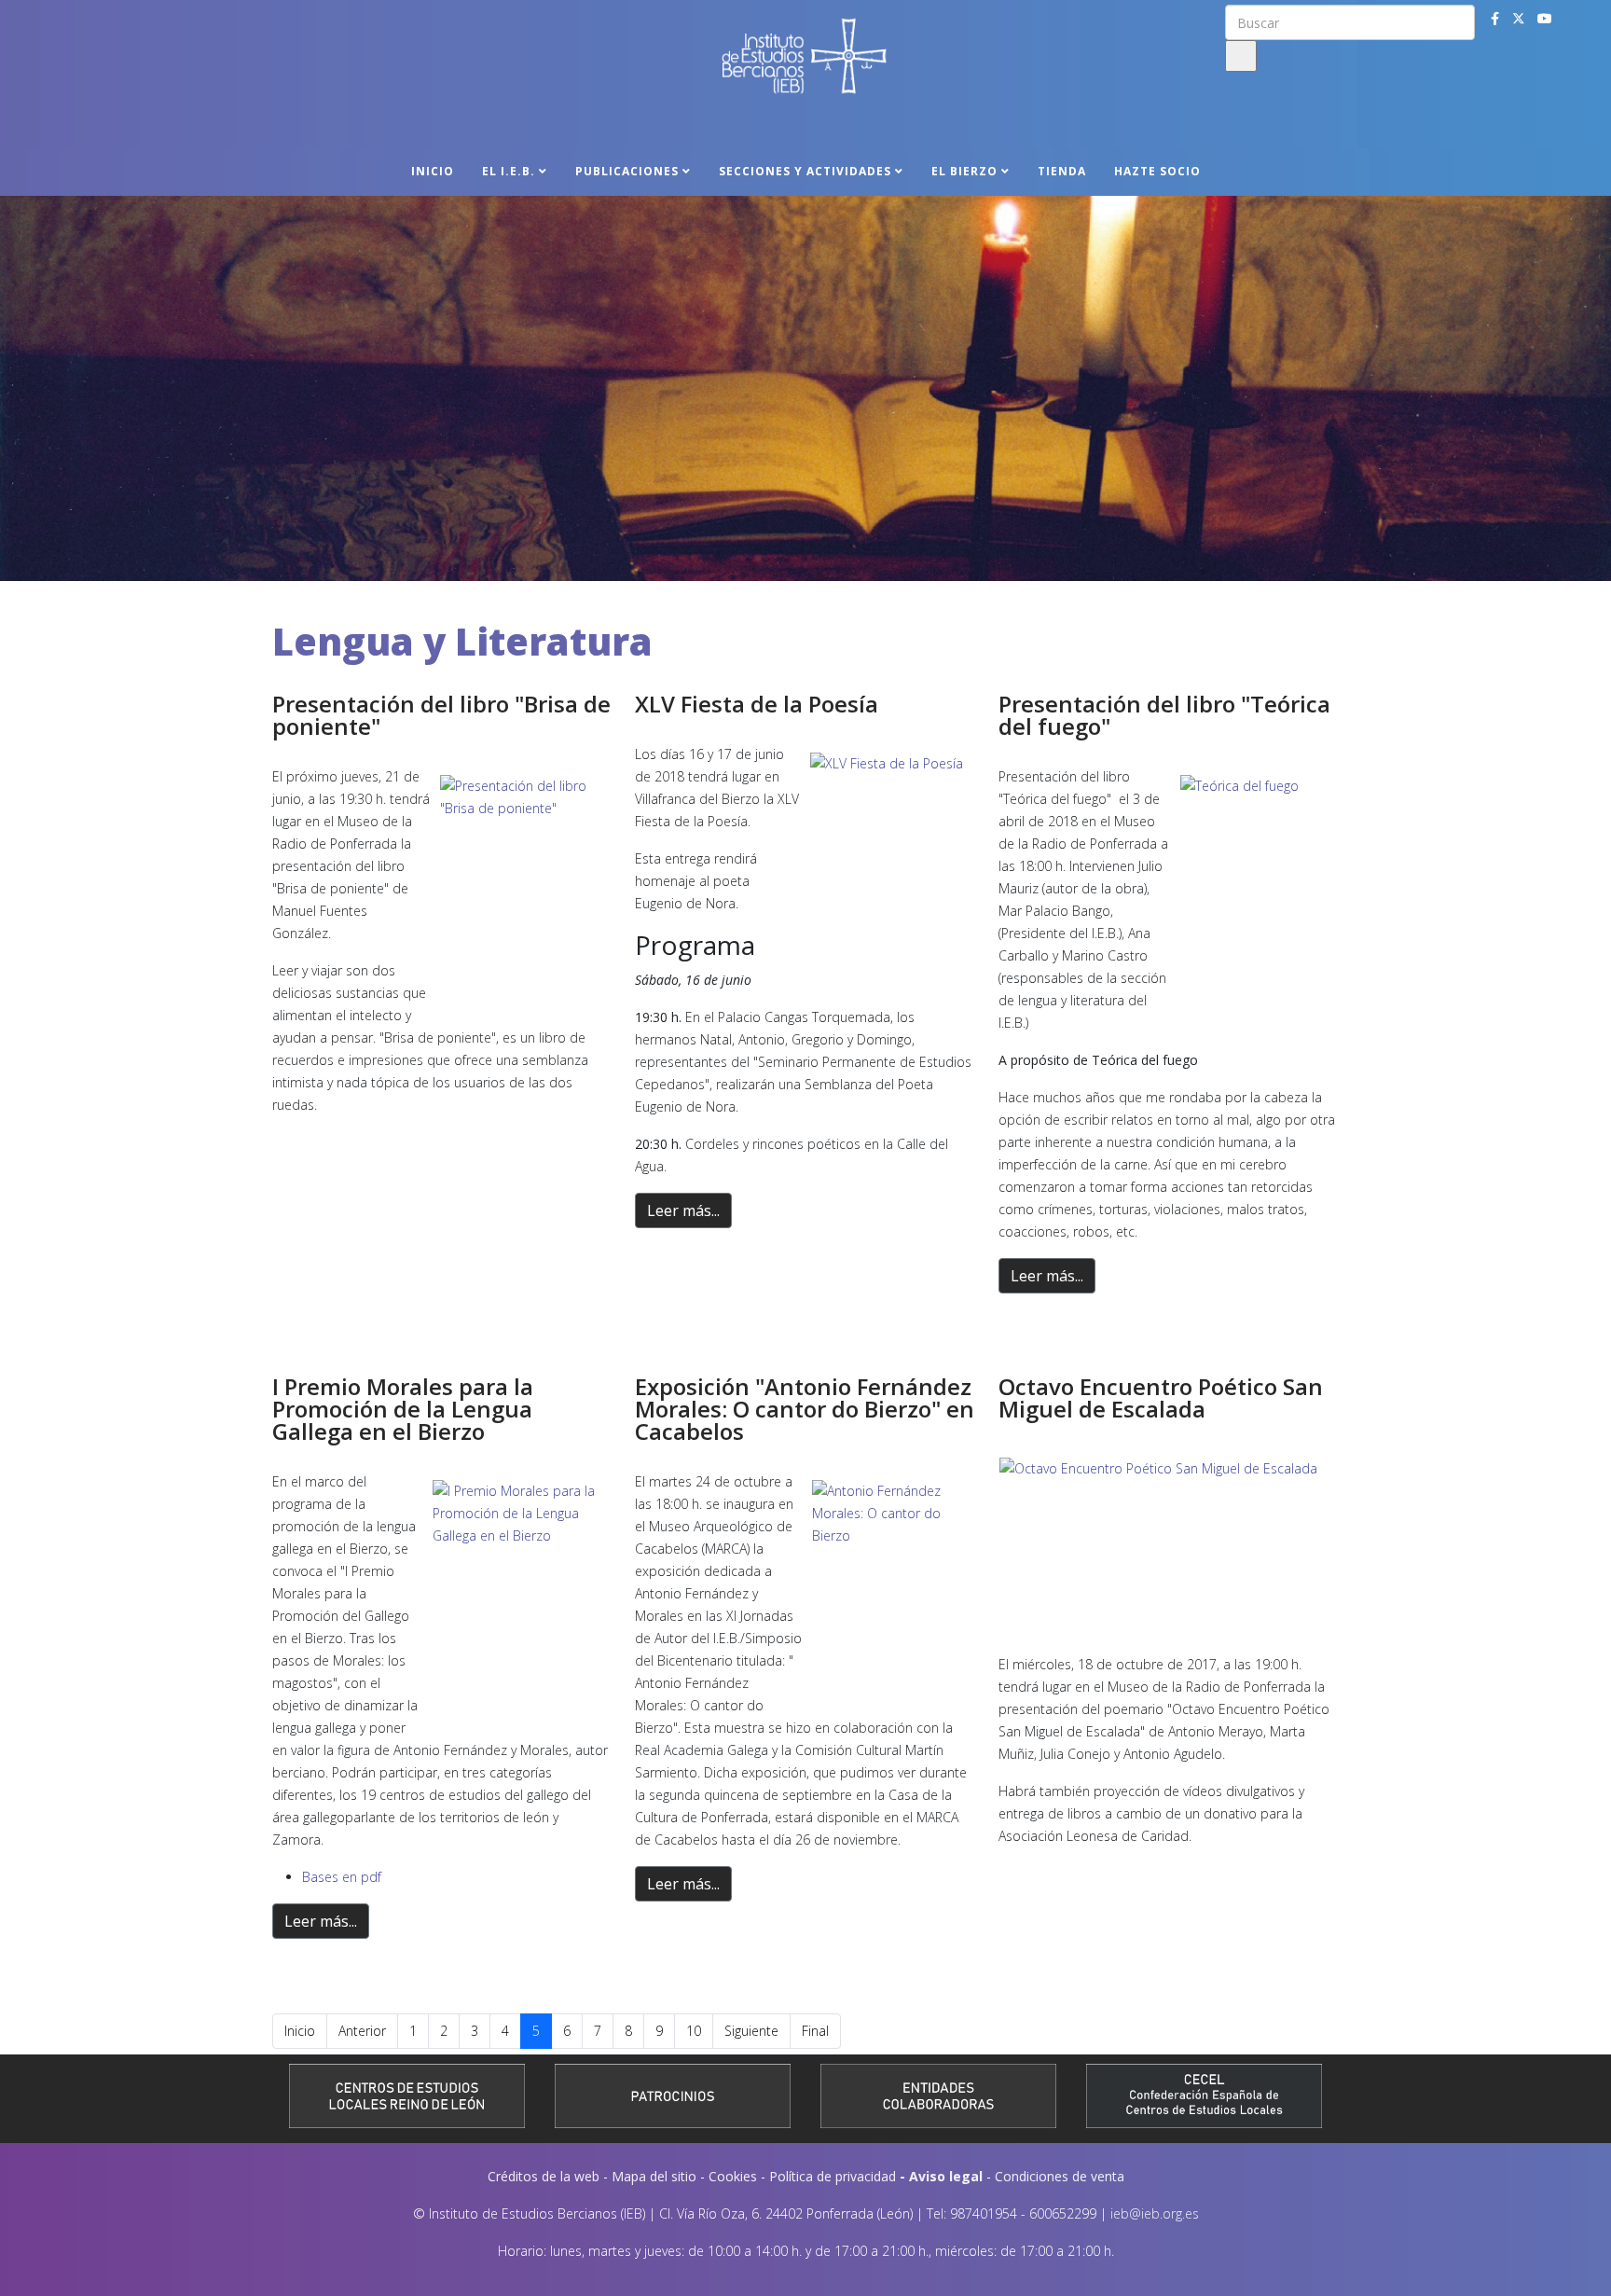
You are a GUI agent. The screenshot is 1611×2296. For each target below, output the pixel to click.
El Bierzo (964, 171)
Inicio (433, 171)
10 (694, 2031)
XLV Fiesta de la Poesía (757, 704)
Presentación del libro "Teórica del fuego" (1164, 715)
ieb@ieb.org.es (1155, 2213)
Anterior (362, 2031)
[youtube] (1545, 18)
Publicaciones (627, 171)
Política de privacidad (833, 2176)
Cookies (733, 2176)
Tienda (1062, 171)
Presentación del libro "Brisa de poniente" (441, 715)
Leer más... (683, 1210)
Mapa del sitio (654, 2176)
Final (815, 2031)
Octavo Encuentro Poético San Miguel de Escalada (1161, 1397)
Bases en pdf (342, 1877)
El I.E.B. (509, 171)
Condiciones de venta (1060, 2176)
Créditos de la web (544, 2176)
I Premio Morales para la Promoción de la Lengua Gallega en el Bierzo (403, 1409)
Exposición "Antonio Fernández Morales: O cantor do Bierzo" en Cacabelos (805, 1409)
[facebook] (1495, 18)
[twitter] (1519, 18)
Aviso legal (946, 2176)
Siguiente (751, 2031)
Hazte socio (1157, 171)
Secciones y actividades (805, 171)
